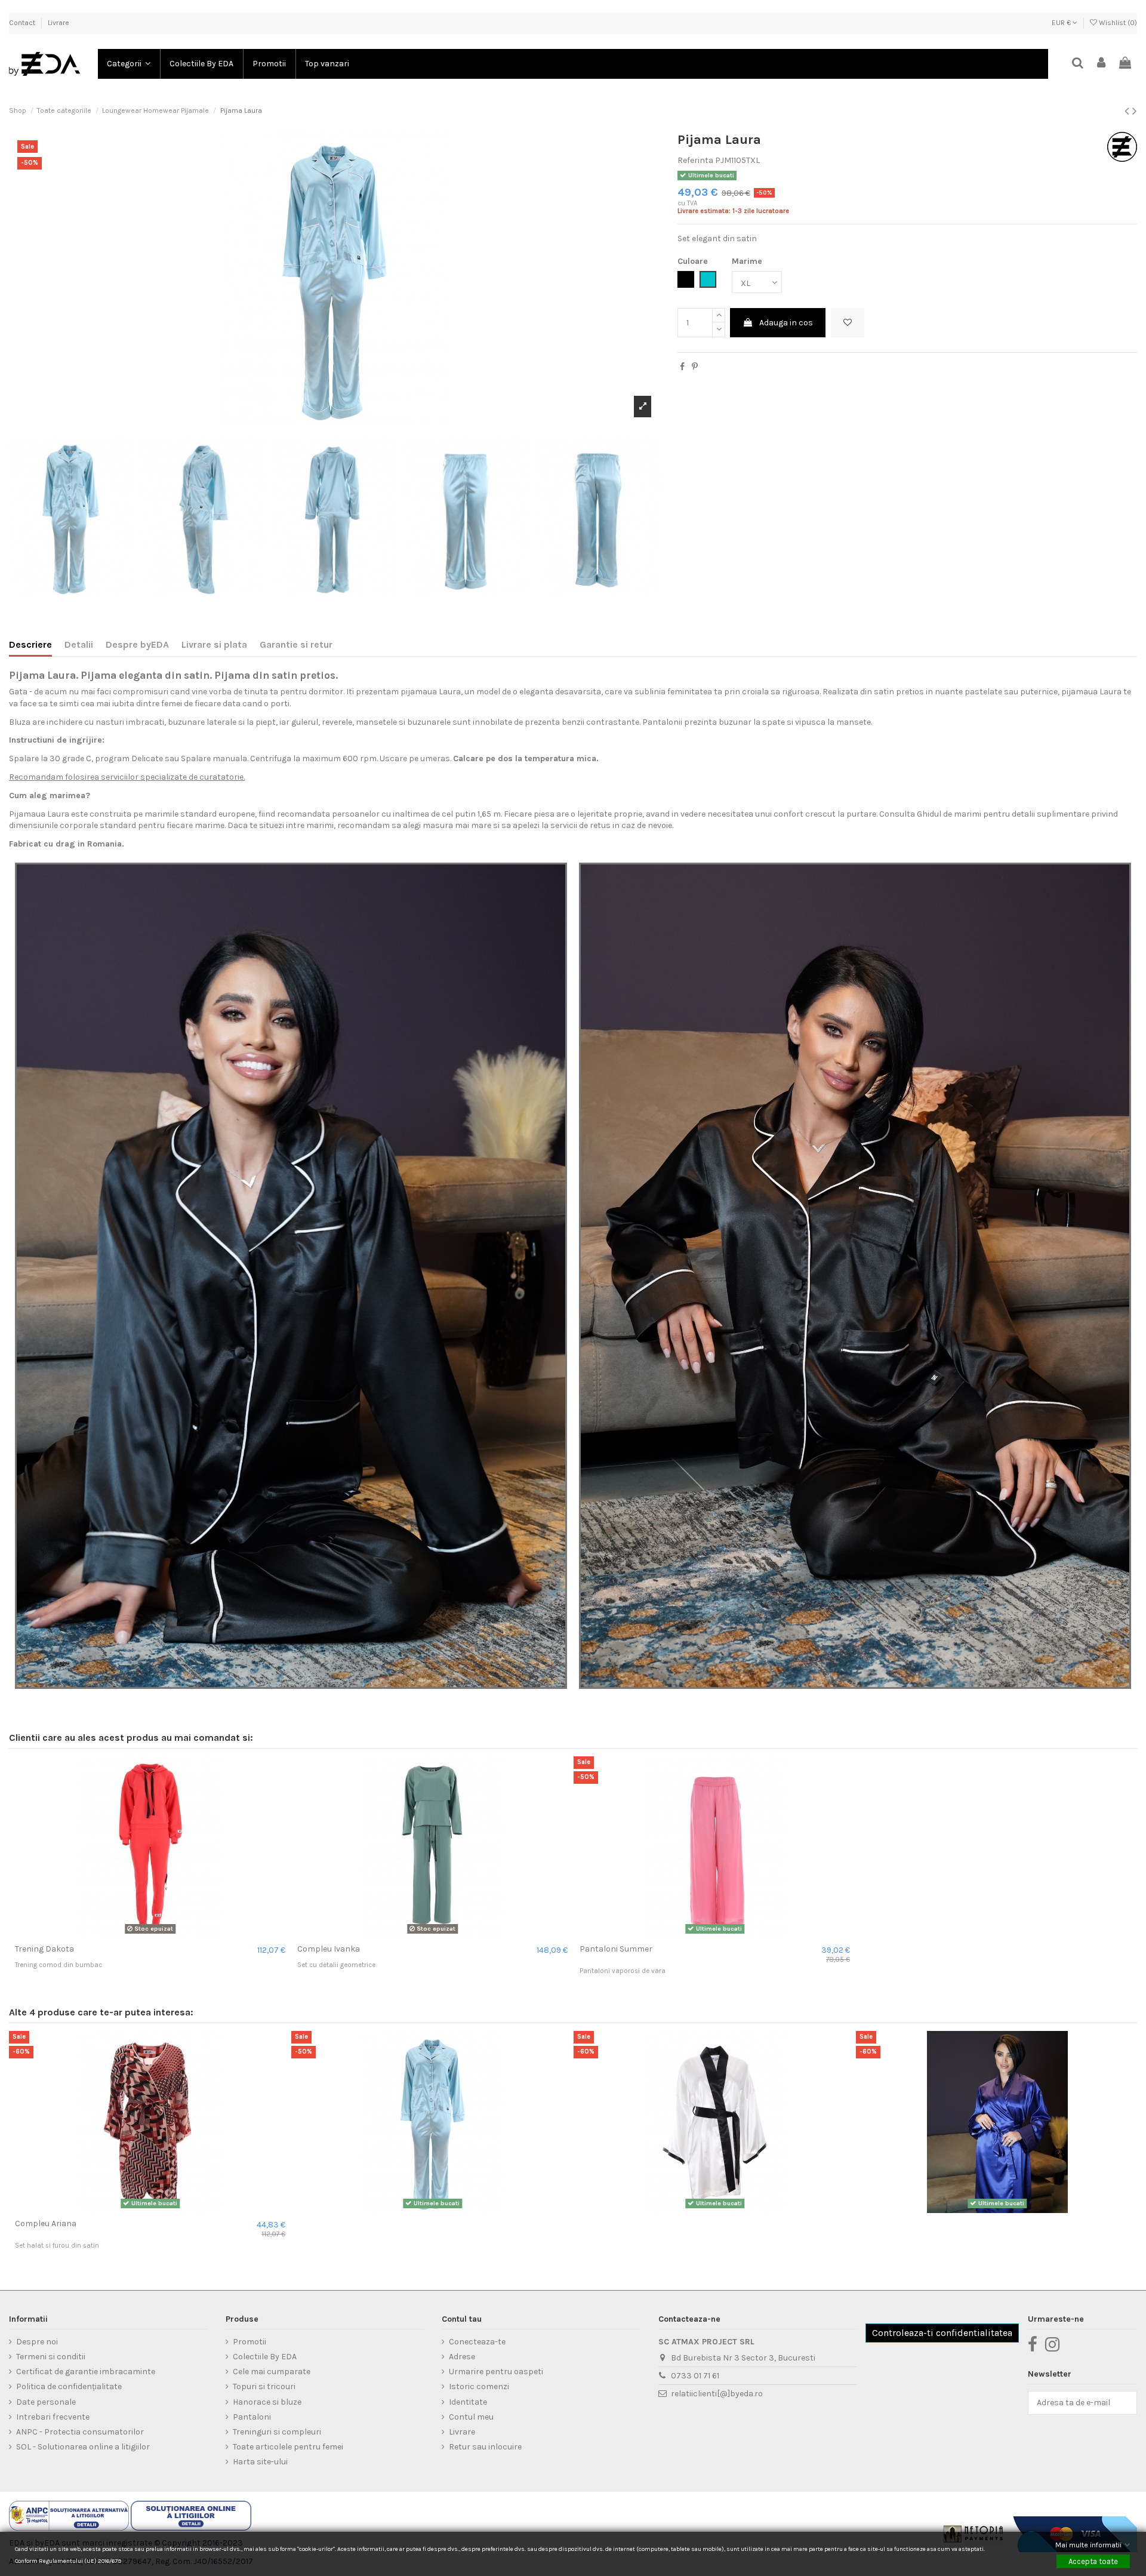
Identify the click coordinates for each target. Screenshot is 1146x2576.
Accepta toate (1093, 2561)
